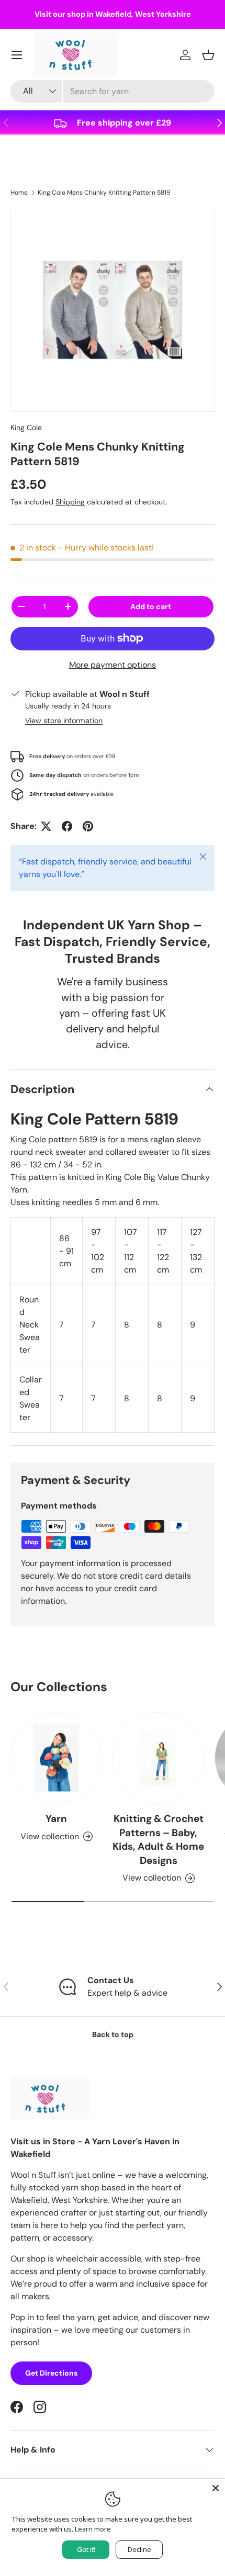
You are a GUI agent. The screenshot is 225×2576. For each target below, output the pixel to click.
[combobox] (113, 91)
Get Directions (51, 2373)
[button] (208, 55)
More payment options (113, 665)
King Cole (26, 428)
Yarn (56, 1819)
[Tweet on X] (46, 826)
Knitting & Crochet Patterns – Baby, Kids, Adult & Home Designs (158, 1839)
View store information (64, 721)
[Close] (216, 2488)
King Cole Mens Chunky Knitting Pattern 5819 (104, 193)
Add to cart (151, 606)
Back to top (113, 2034)
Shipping (70, 502)
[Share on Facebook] (67, 826)
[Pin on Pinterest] (88, 826)
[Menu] (17, 55)
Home (19, 193)
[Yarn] (56, 1758)
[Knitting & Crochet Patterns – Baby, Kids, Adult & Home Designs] (158, 1758)
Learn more (93, 2529)
